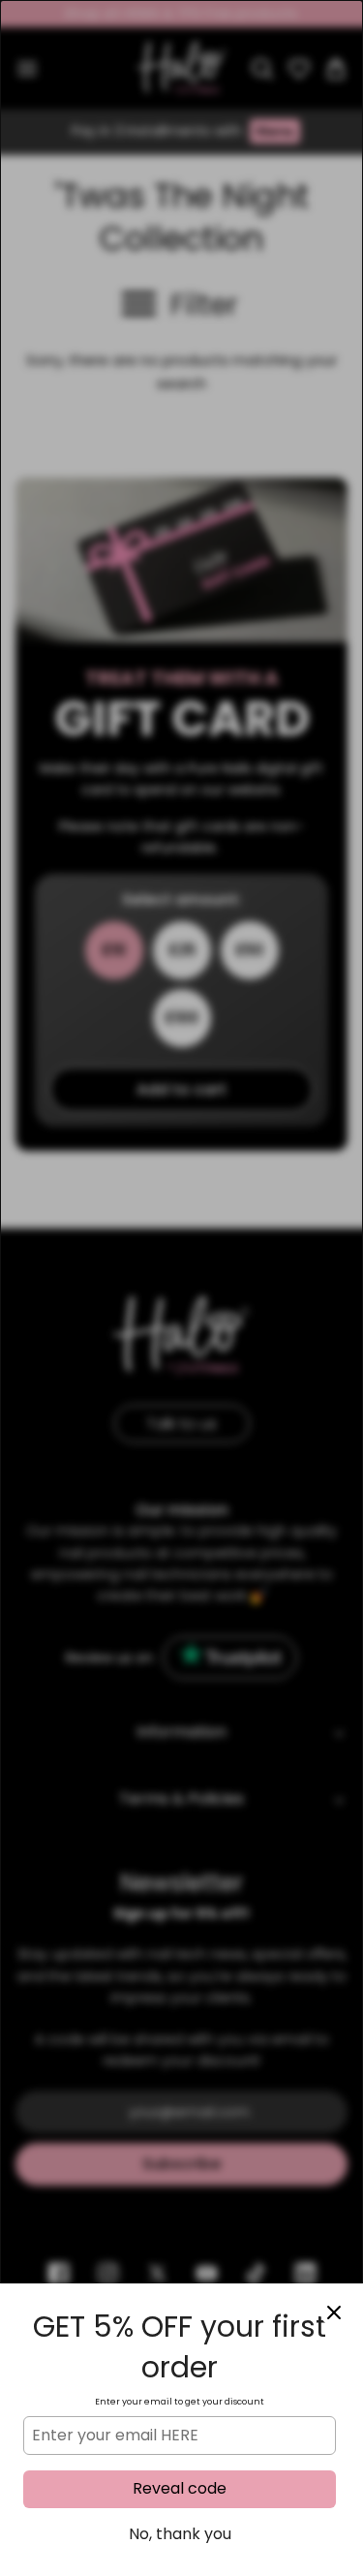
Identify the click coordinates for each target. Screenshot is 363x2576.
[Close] (334, 2312)
